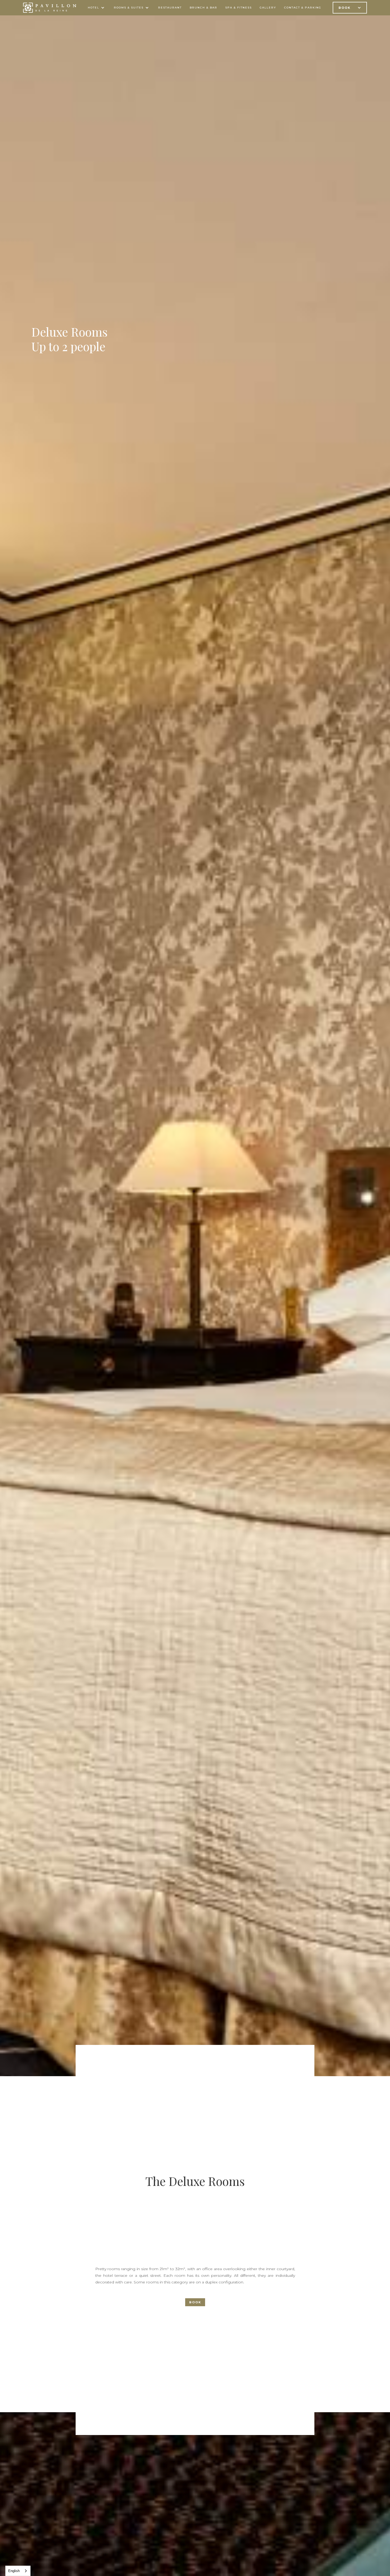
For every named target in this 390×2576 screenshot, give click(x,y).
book (195, 2302)
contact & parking (303, 8)
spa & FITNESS (239, 8)
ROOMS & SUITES (129, 8)
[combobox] (18, 2571)
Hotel (94, 8)
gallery (268, 8)
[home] (50, 8)
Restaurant (170, 8)
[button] (97, 8)
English (14, 2571)
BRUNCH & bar (203, 8)
